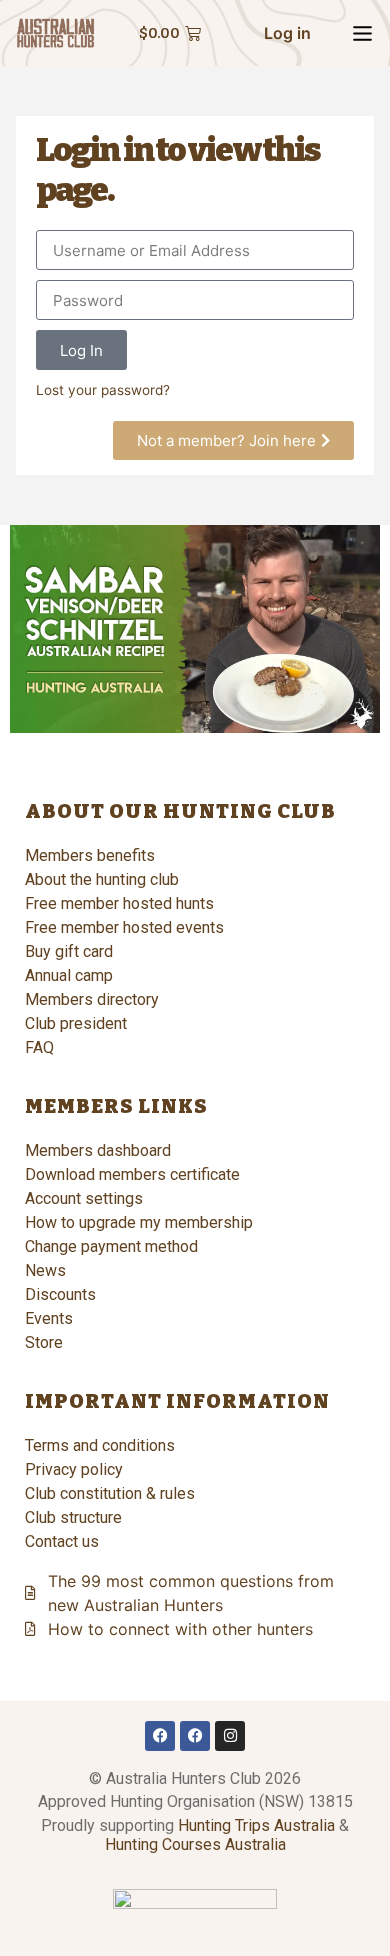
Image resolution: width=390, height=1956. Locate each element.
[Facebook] (160, 1736)
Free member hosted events (124, 927)
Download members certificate (132, 1174)
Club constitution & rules (110, 1493)
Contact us (62, 1541)
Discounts (60, 1294)
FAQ (39, 1047)
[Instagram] (230, 1736)
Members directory (92, 999)
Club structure (73, 1517)
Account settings (84, 1198)
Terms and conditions (100, 1445)
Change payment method (111, 1246)
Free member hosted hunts (119, 903)
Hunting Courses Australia (195, 1844)
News (45, 1270)
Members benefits (90, 855)
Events (49, 1318)
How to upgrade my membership (139, 1222)
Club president (76, 1023)
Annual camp (69, 975)
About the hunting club (102, 879)
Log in (287, 33)
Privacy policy (74, 1469)
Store (44, 1342)
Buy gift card (69, 951)
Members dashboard (98, 1150)
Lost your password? (103, 390)
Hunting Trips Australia (256, 1825)
